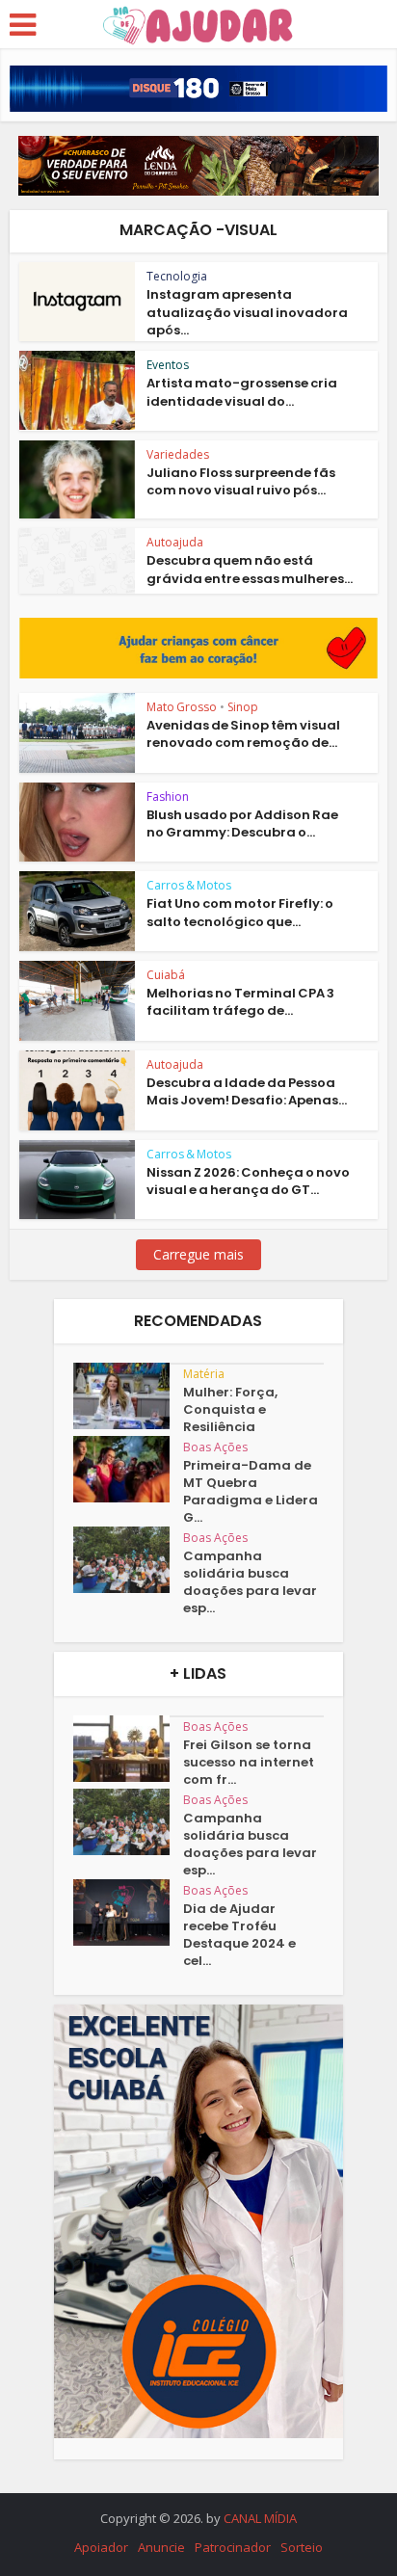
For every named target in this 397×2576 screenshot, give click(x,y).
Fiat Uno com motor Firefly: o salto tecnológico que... (240, 912)
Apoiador (101, 2547)
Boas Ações (215, 1447)
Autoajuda (175, 542)
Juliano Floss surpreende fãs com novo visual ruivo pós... (241, 481)
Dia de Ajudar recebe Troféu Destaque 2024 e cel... (239, 1935)
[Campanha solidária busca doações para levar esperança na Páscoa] (128, 1560)
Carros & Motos (189, 885)
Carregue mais (198, 1254)
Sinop (243, 707)
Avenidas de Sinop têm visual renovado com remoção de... (243, 734)
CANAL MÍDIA (260, 2518)
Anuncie (161, 2547)
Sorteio (302, 2547)
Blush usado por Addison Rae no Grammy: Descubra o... (242, 823)
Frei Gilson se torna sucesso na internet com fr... (249, 1763)
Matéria (204, 1374)
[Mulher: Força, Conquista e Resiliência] (128, 1396)
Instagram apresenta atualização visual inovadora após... (247, 312)
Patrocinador (233, 2547)
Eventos (168, 365)
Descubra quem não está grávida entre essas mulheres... (250, 569)
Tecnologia (177, 276)
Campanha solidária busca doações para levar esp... (250, 1582)
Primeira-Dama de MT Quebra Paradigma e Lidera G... (251, 1492)
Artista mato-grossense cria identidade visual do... (242, 392)
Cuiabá (166, 975)
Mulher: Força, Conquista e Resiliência (230, 1410)
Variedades (178, 454)
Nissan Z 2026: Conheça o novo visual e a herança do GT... (248, 1181)
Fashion (168, 797)
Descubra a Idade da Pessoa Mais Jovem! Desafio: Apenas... (247, 1091)
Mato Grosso (182, 707)
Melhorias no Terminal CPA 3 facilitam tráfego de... (240, 1002)
